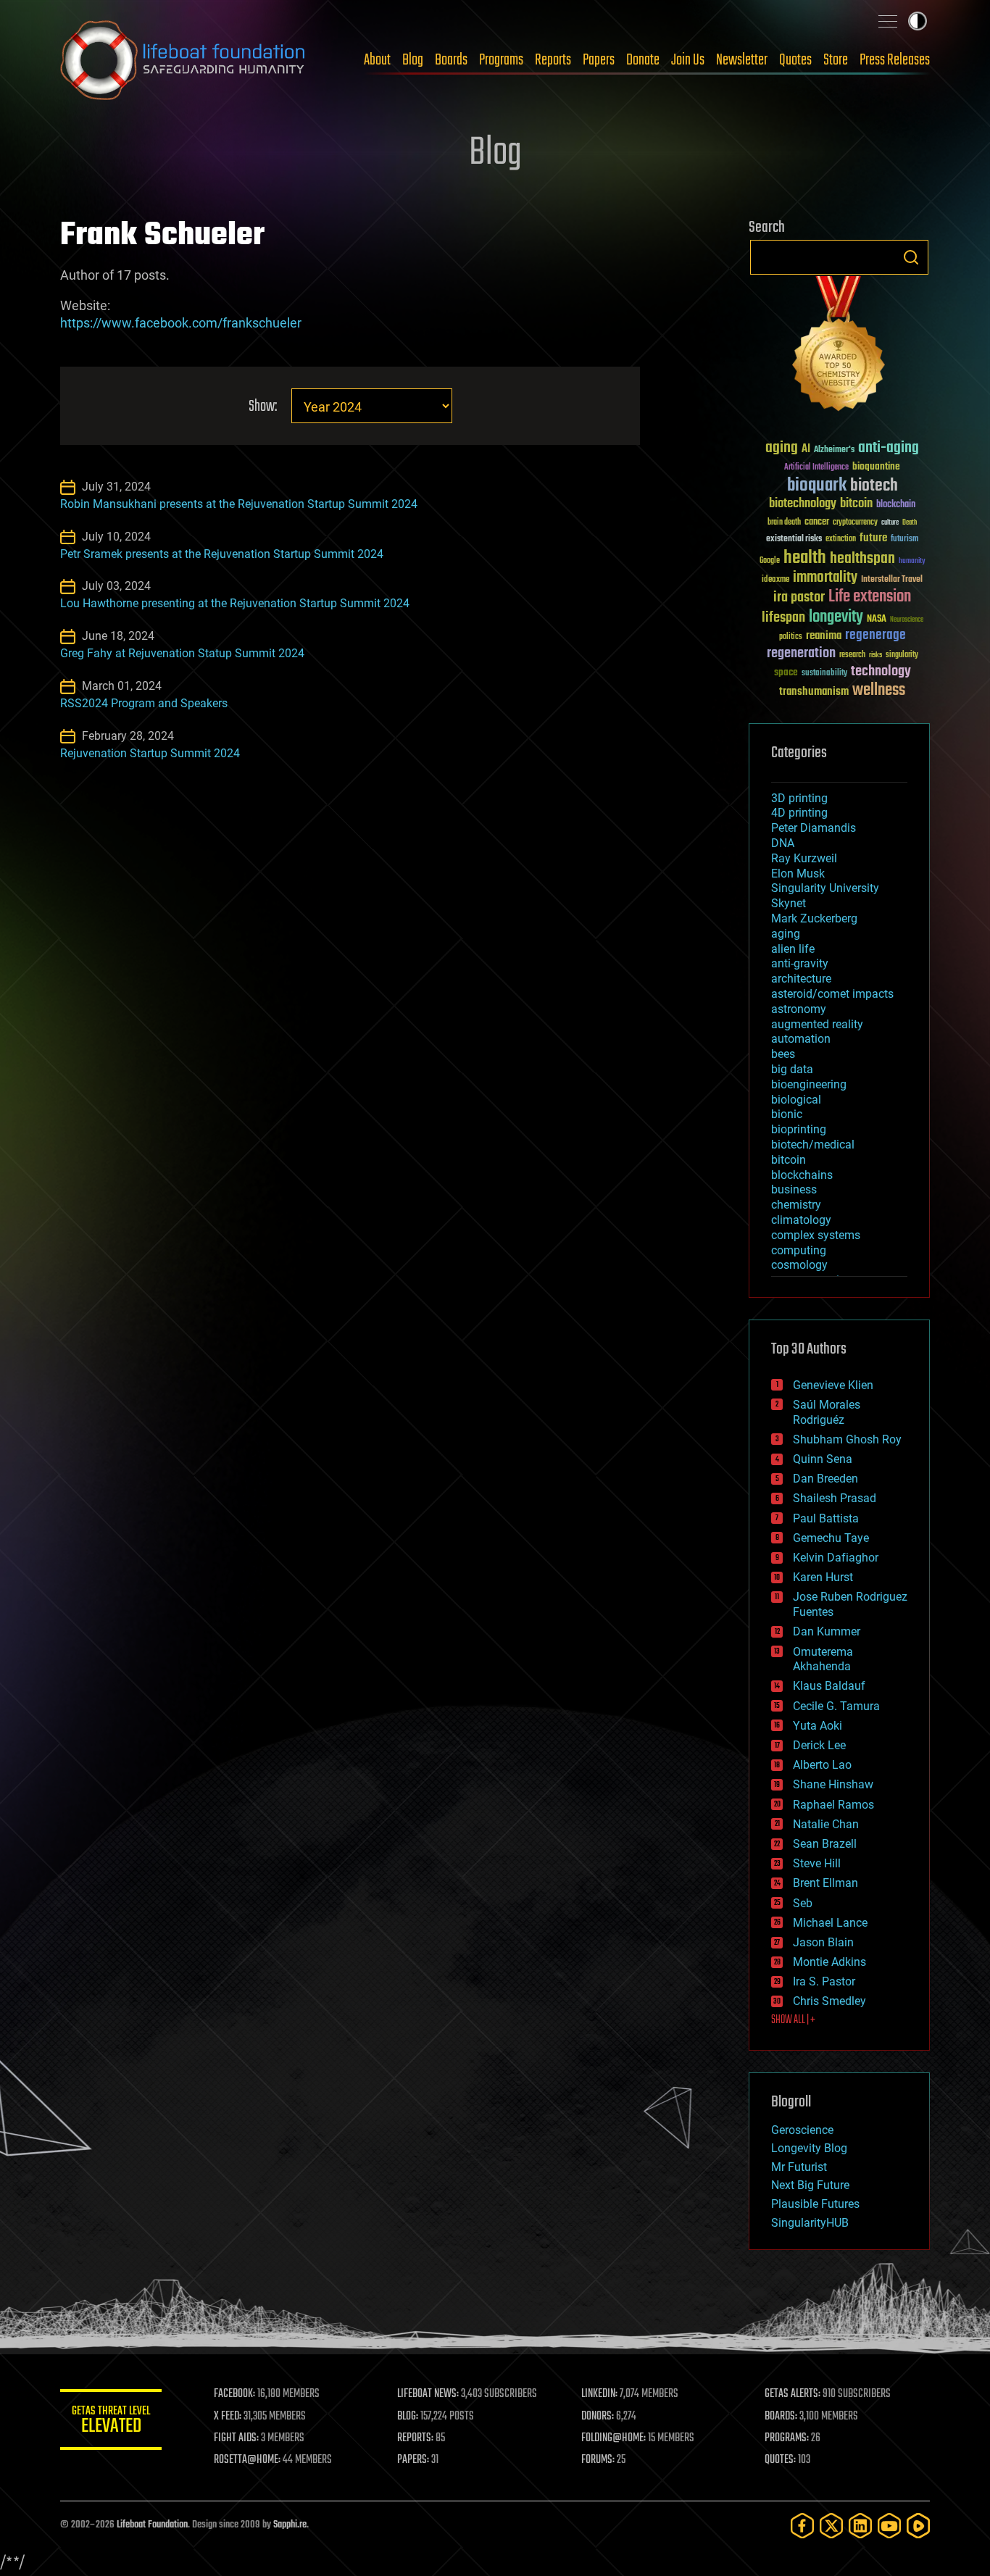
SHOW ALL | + (793, 2020)
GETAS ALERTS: (793, 2394)
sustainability (824, 674)
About (377, 60)
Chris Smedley (829, 2001)
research (852, 655)
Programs (501, 60)
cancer (817, 522)
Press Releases (895, 60)
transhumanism (814, 692)
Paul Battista (826, 1518)
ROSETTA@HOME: (247, 2460)
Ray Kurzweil (804, 858)
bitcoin (856, 504)
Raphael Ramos (833, 1805)
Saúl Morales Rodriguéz (827, 1412)
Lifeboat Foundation (152, 2525)
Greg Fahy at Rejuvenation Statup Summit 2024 (182, 653)
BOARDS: (781, 2417)
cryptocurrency (855, 523)
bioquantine (876, 466)
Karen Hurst (823, 1577)
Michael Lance (830, 1923)
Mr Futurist (799, 2167)
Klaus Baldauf (829, 1686)
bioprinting (799, 1129)
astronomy (799, 1009)
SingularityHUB (810, 2223)
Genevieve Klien (833, 1385)
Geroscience (802, 2130)
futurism (904, 540)
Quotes (795, 60)
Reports (553, 60)
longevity (836, 617)
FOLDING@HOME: (613, 2438)
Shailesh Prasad (835, 1498)
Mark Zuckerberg (814, 918)
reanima (824, 636)
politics (791, 637)
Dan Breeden (825, 1479)
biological (796, 1100)
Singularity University (825, 888)
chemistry (796, 1205)
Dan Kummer (827, 1631)
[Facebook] (802, 2526)
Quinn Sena (823, 1459)
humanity (912, 562)
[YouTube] (889, 2526)
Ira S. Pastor (824, 1981)
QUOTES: (780, 2460)
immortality (825, 578)
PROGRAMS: (787, 2438)
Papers (599, 60)
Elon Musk (798, 874)
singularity (902, 655)
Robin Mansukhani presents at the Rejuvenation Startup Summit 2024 (239, 504)
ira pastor (799, 597)
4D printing (799, 813)
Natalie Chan (826, 1824)
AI (806, 450)
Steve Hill (817, 1863)
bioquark (817, 486)
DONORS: (598, 2417)
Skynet (789, 903)
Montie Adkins (829, 1962)
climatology (801, 1220)
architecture (801, 979)
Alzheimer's (834, 450)
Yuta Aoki (818, 1726)
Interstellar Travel (892, 580)
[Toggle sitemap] (888, 21)
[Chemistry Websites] (839, 347)
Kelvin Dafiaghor (836, 1558)
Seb (803, 1903)
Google (770, 561)
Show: (263, 407)
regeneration (801, 653)
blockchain (896, 505)
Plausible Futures (815, 2204)
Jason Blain (823, 1942)
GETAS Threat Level (111, 2422)
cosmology (799, 1265)
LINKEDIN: (599, 2394)
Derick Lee (819, 1745)
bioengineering (809, 1084)
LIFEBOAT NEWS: (428, 2394)
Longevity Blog (809, 2148)
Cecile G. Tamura (836, 1706)
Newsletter (742, 60)
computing (799, 1250)
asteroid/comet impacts (832, 994)
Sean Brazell (825, 1844)
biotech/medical (813, 1145)
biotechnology (803, 504)
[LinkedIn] (860, 2526)
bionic (787, 1114)
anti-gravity (800, 963)
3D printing (799, 798)
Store (836, 60)
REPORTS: (415, 2438)
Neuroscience (907, 621)
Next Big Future (810, 2185)
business (794, 1189)
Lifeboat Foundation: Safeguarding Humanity (183, 60)
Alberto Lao (822, 1765)
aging (782, 448)
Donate (643, 60)
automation (801, 1039)
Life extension (870, 597)
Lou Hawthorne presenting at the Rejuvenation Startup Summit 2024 (235, 603)
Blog (413, 60)
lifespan (783, 618)
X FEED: (228, 2417)
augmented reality (817, 1024)
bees (783, 1054)
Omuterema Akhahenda (823, 1659)
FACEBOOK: (234, 2394)
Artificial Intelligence (816, 468)
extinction (841, 539)
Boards (451, 60)
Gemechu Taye (831, 1538)
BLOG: (408, 2417)
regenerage (875, 635)
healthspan (862, 559)
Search (911, 257)
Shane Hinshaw (833, 1784)
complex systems (816, 1235)
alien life (793, 949)
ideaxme (775, 580)
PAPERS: (413, 2460)
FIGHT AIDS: (236, 2438)
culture (890, 523)
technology (881, 672)
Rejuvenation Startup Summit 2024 (150, 753)
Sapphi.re (290, 2525)
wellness (879, 691)
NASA (877, 620)
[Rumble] (918, 2526)
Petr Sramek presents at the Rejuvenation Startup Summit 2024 (222, 554)
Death (910, 523)
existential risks (794, 539)
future (873, 538)
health (805, 558)
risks (875, 655)
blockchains (802, 1175)
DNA (783, 843)
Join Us (688, 60)
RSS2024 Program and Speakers (144, 703)
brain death (784, 523)
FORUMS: (598, 2460)
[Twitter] (831, 2526)
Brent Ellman (825, 1883)
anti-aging (889, 448)
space (786, 672)
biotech (874, 486)
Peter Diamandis (814, 828)
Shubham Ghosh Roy (847, 1439)
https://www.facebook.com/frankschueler (181, 323)
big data (792, 1069)
